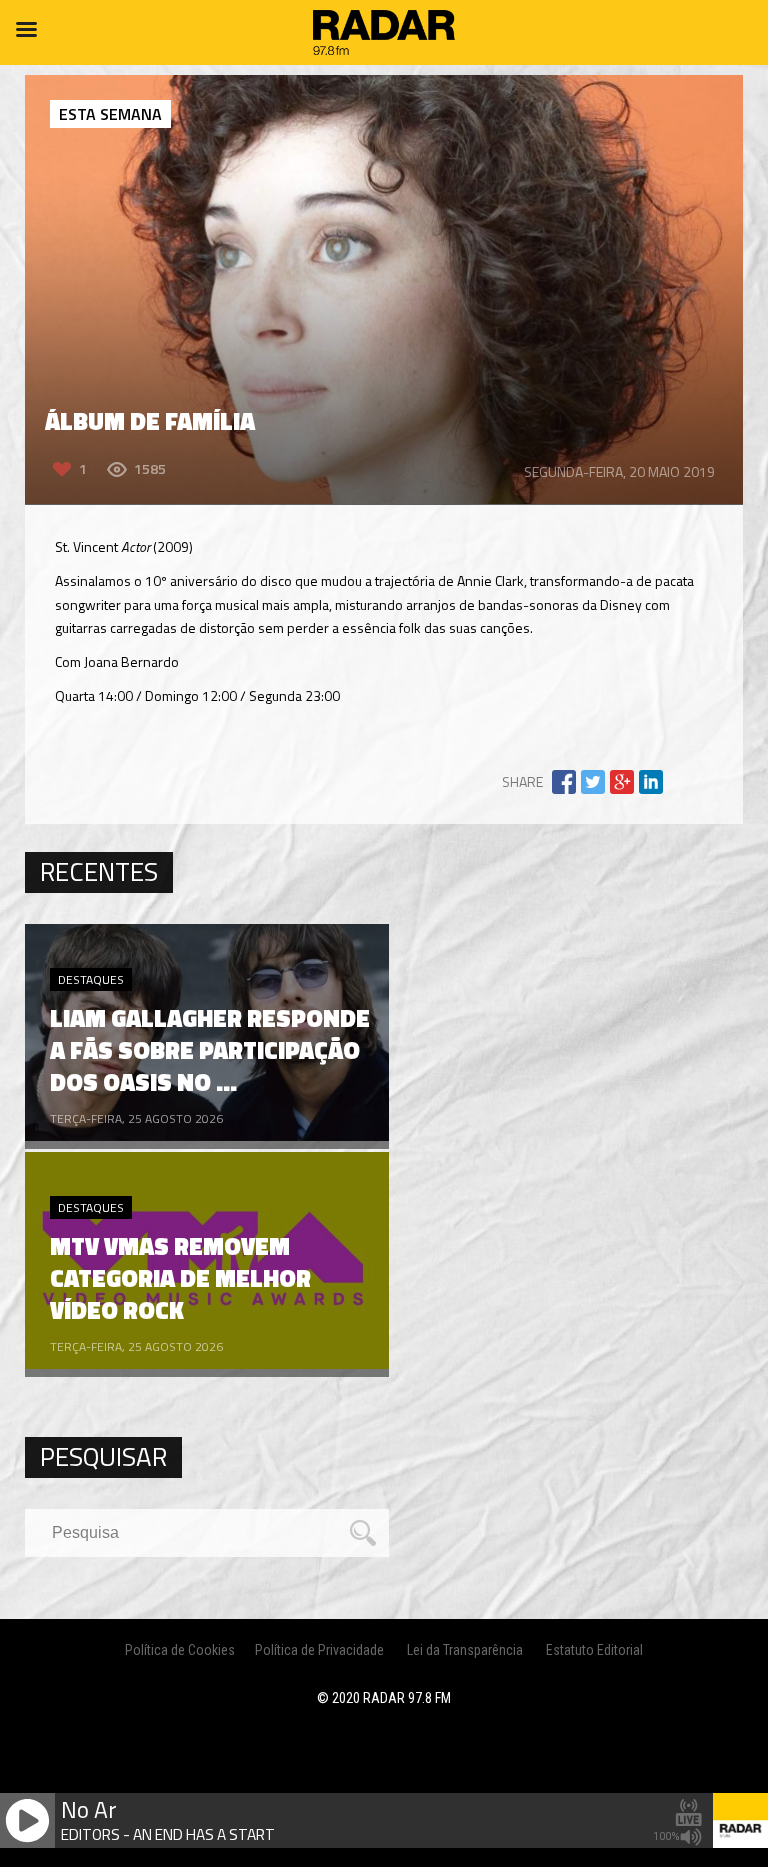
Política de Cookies (180, 1650)
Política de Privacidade (319, 1650)
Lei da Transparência (465, 1650)
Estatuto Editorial (594, 1650)
